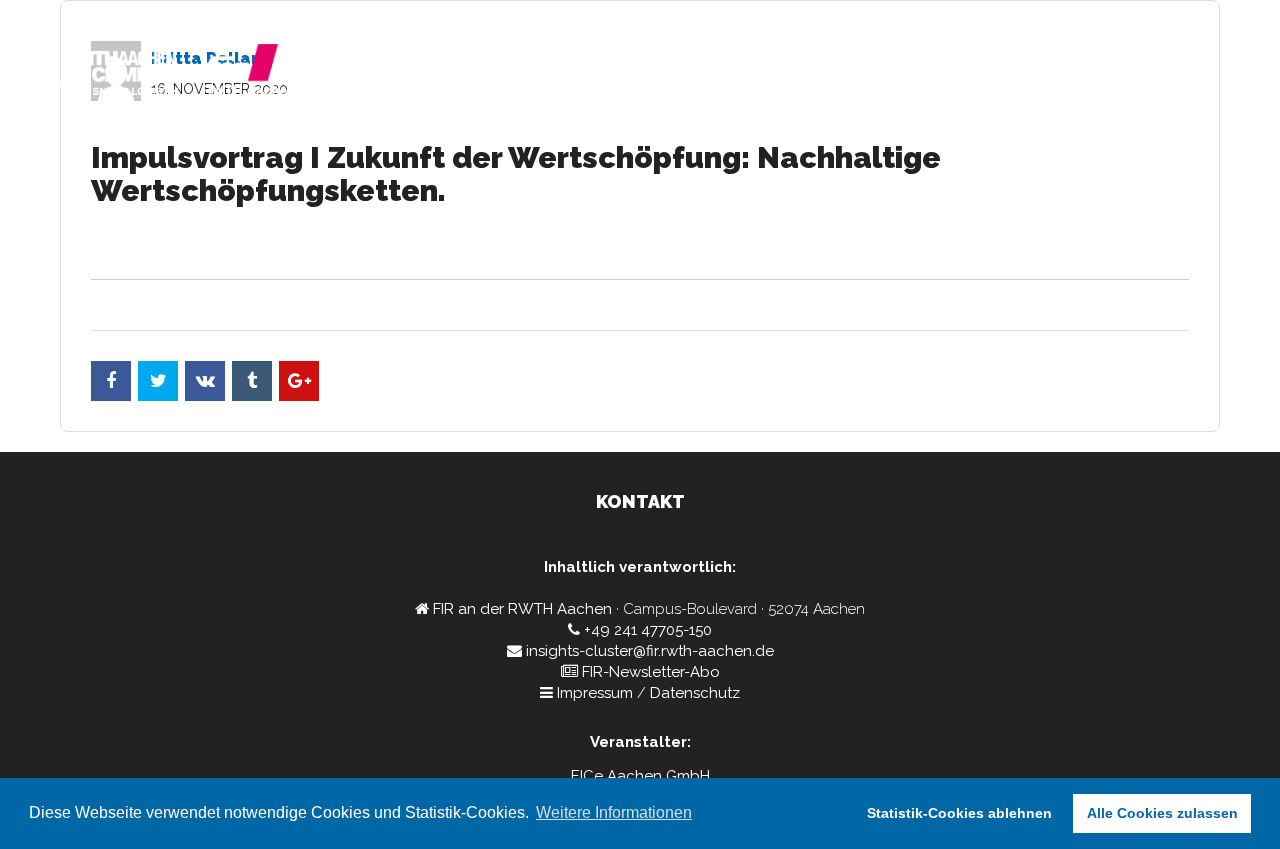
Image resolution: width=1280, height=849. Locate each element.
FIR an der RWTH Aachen (522, 609)
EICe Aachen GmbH (640, 776)
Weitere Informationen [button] (614, 812)
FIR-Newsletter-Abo (651, 672)
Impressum (595, 693)
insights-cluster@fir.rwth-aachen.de (650, 651)
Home (774, 75)
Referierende (980, 75)
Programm (862, 75)
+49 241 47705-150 (648, 630)
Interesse (1177, 75)
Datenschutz (695, 693)
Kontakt (1087, 75)
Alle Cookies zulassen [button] (1162, 813)
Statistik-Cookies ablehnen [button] (959, 813)
